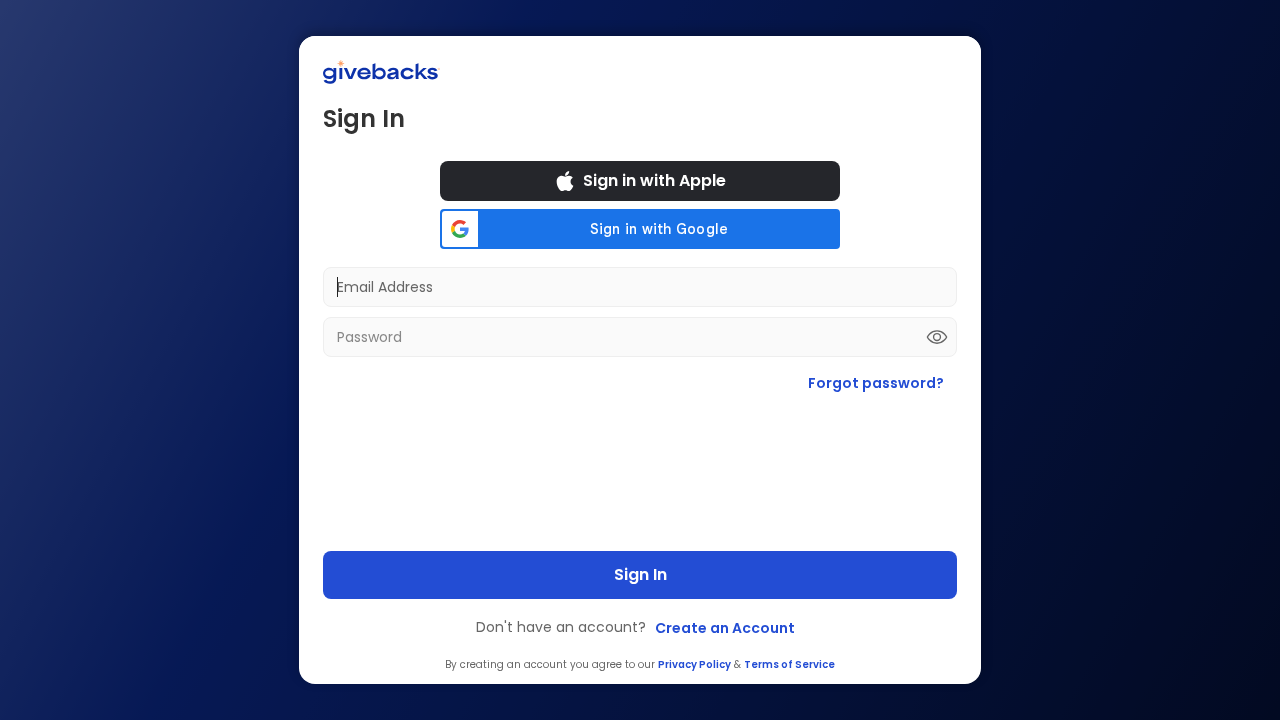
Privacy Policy (694, 664)
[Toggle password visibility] (937, 337)
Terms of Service (789, 664)
